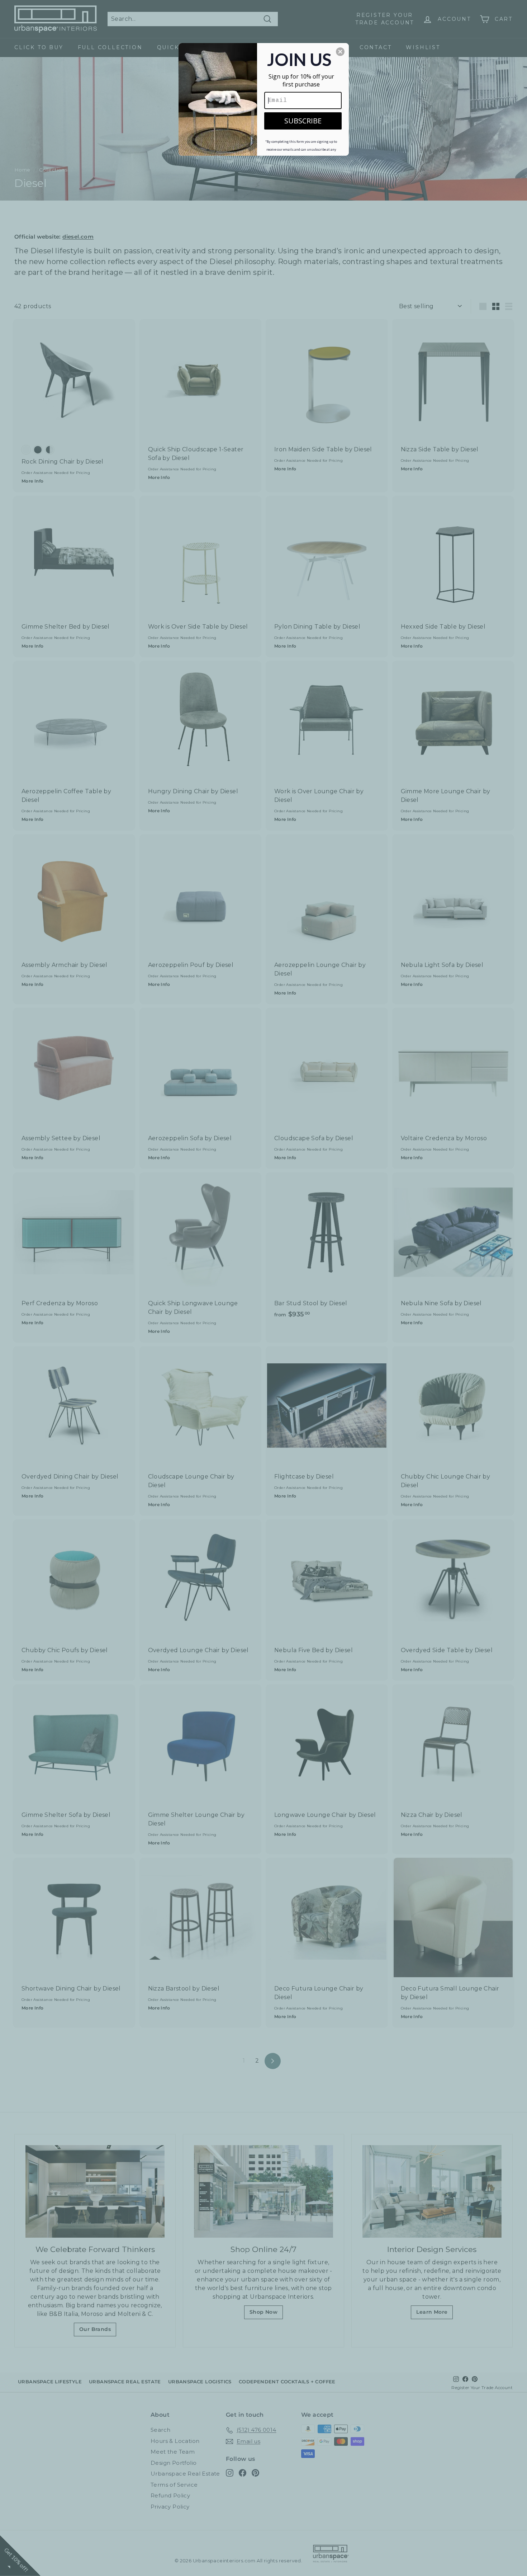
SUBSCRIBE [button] (303, 121)
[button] (340, 52)
